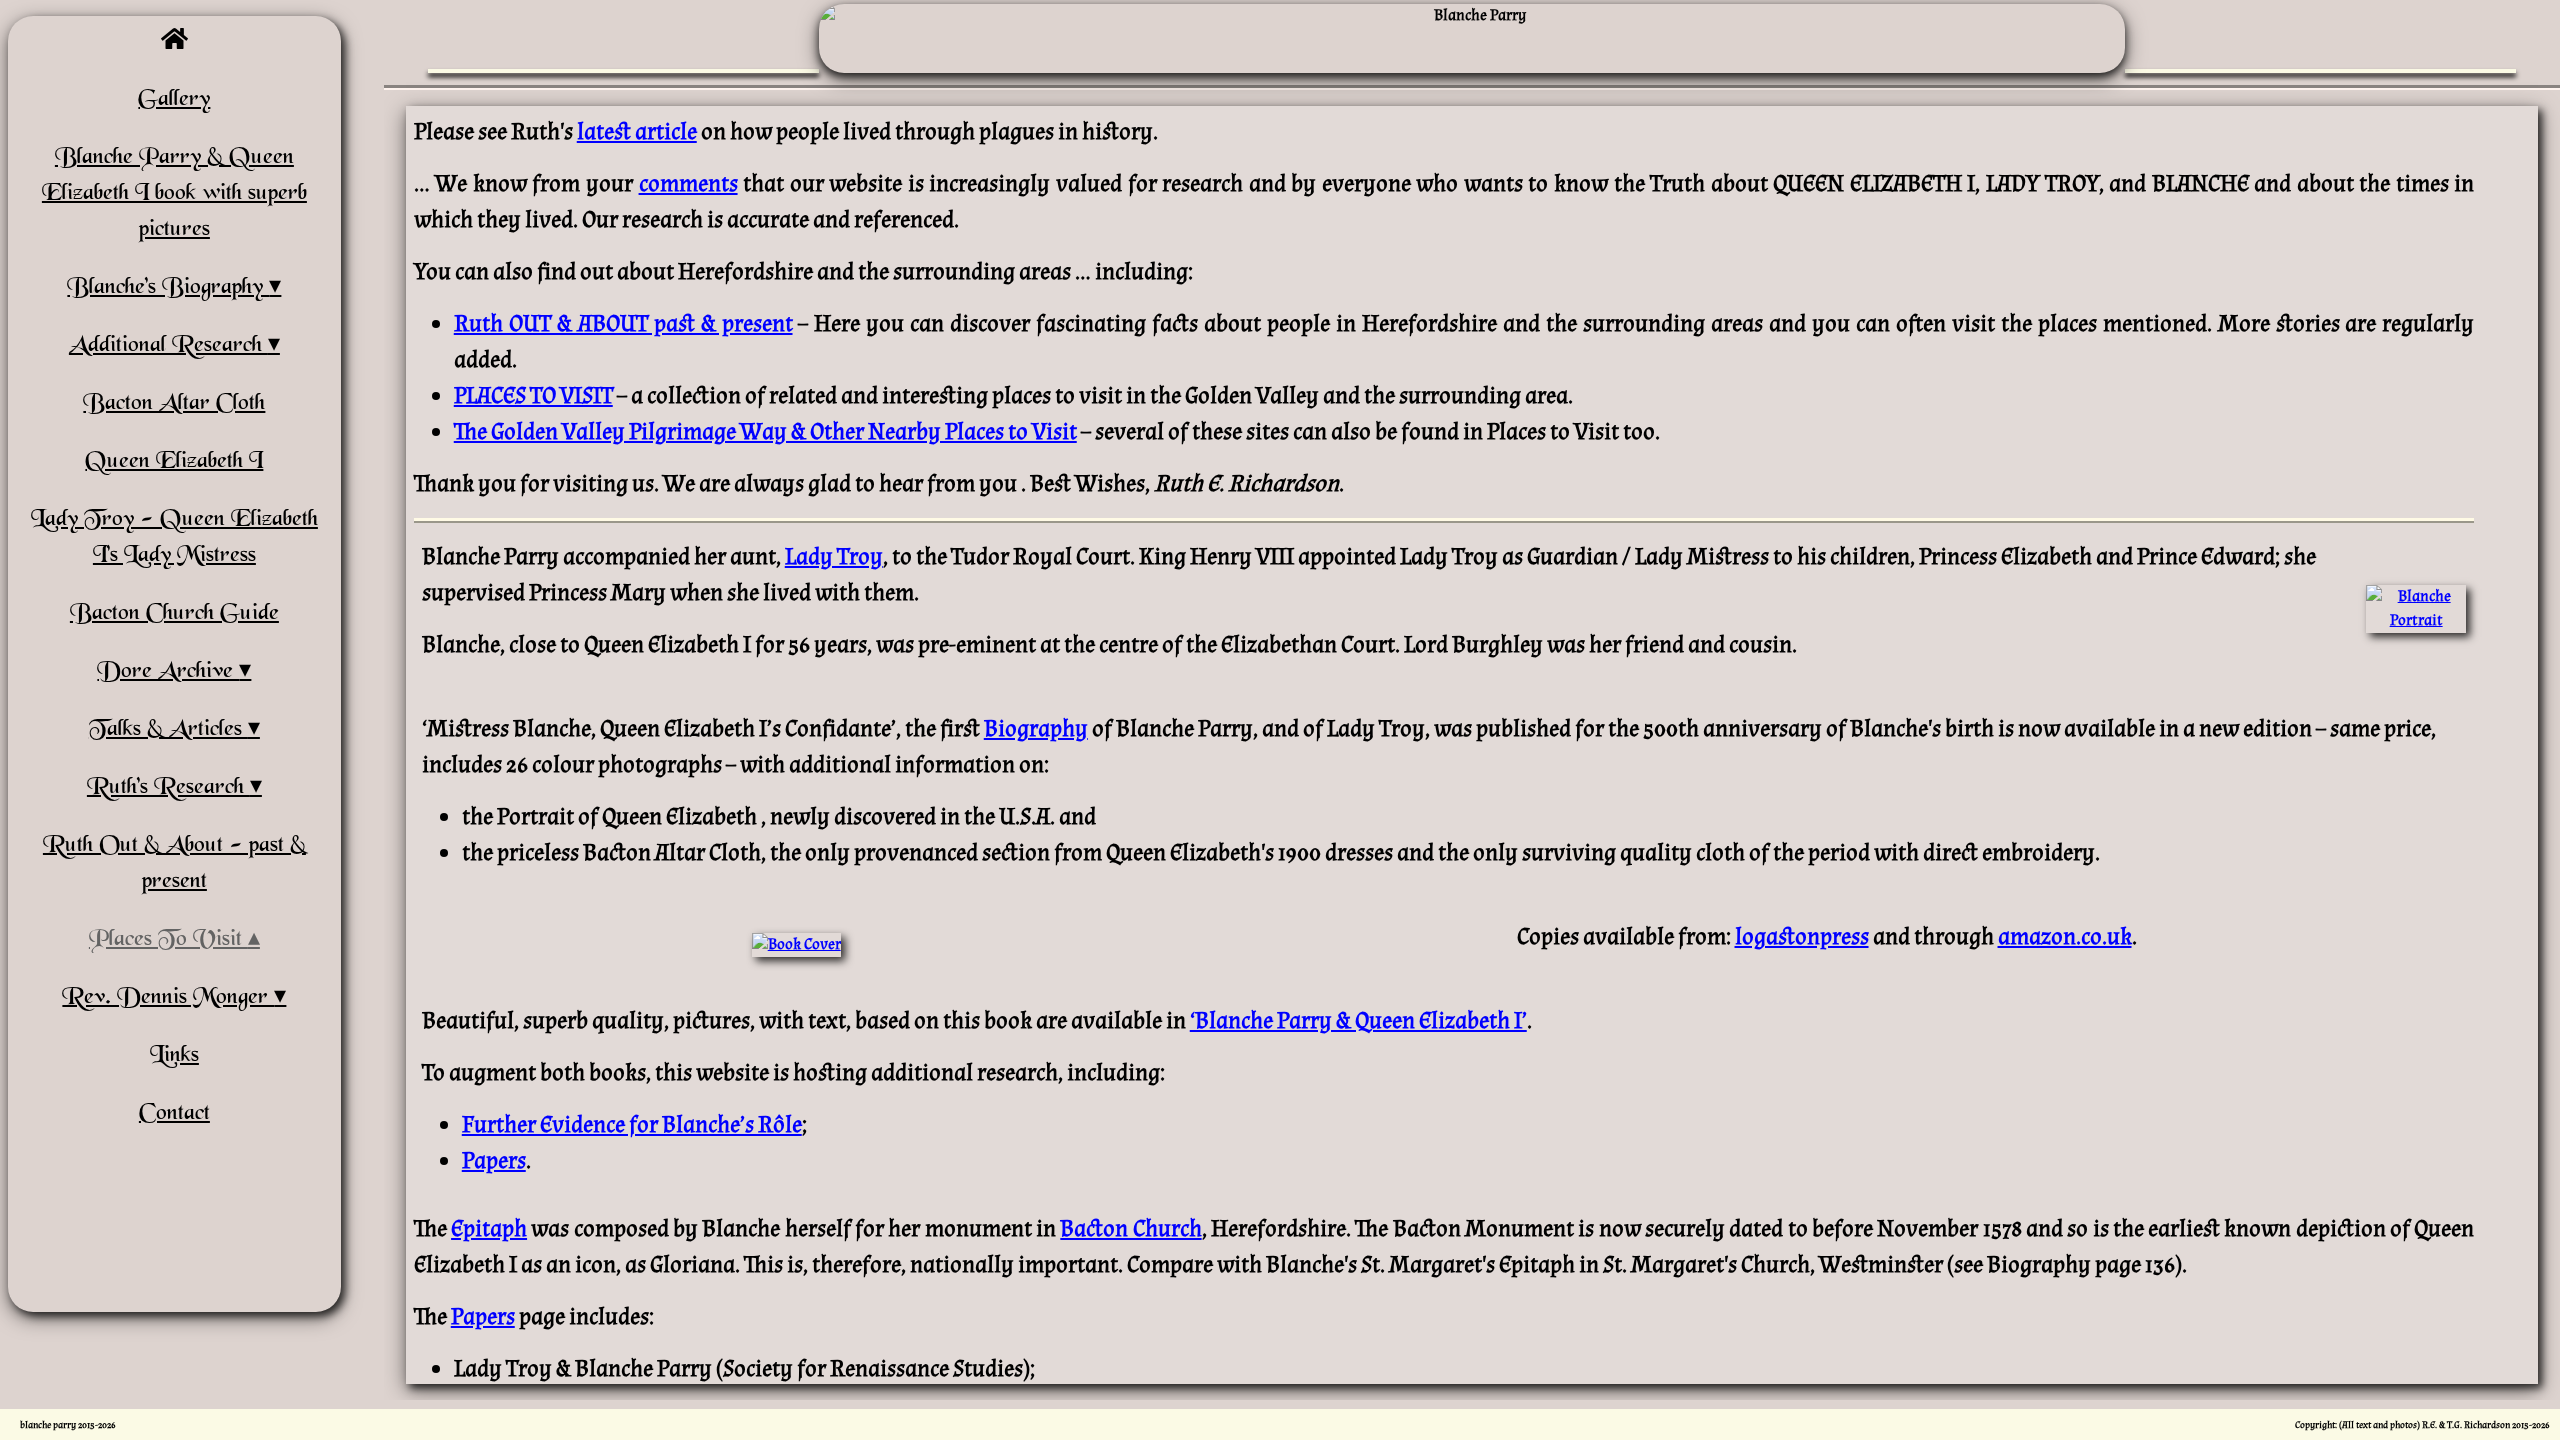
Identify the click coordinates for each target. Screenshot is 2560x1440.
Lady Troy (834, 556)
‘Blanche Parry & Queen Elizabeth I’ (1358, 1020)
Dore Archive (168, 672)
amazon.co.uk (2065, 936)
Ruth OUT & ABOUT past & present (623, 323)
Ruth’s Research (168, 788)
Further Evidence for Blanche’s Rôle (632, 1124)
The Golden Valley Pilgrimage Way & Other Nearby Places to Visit (765, 431)
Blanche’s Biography (168, 288)
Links (174, 1056)
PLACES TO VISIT (533, 395)
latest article (637, 131)
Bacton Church (1130, 1228)
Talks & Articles (168, 730)
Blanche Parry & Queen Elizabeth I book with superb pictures (174, 194)
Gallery (174, 100)
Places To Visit (168, 940)
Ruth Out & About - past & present (174, 864)
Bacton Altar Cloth (174, 404)
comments (688, 183)
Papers (494, 1160)
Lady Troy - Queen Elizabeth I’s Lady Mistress (174, 538)
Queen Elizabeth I (174, 462)
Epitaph (489, 1228)
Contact (174, 1114)
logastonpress (1802, 936)
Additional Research (168, 346)
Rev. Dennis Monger (168, 998)
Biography (1036, 728)
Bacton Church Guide (174, 614)
